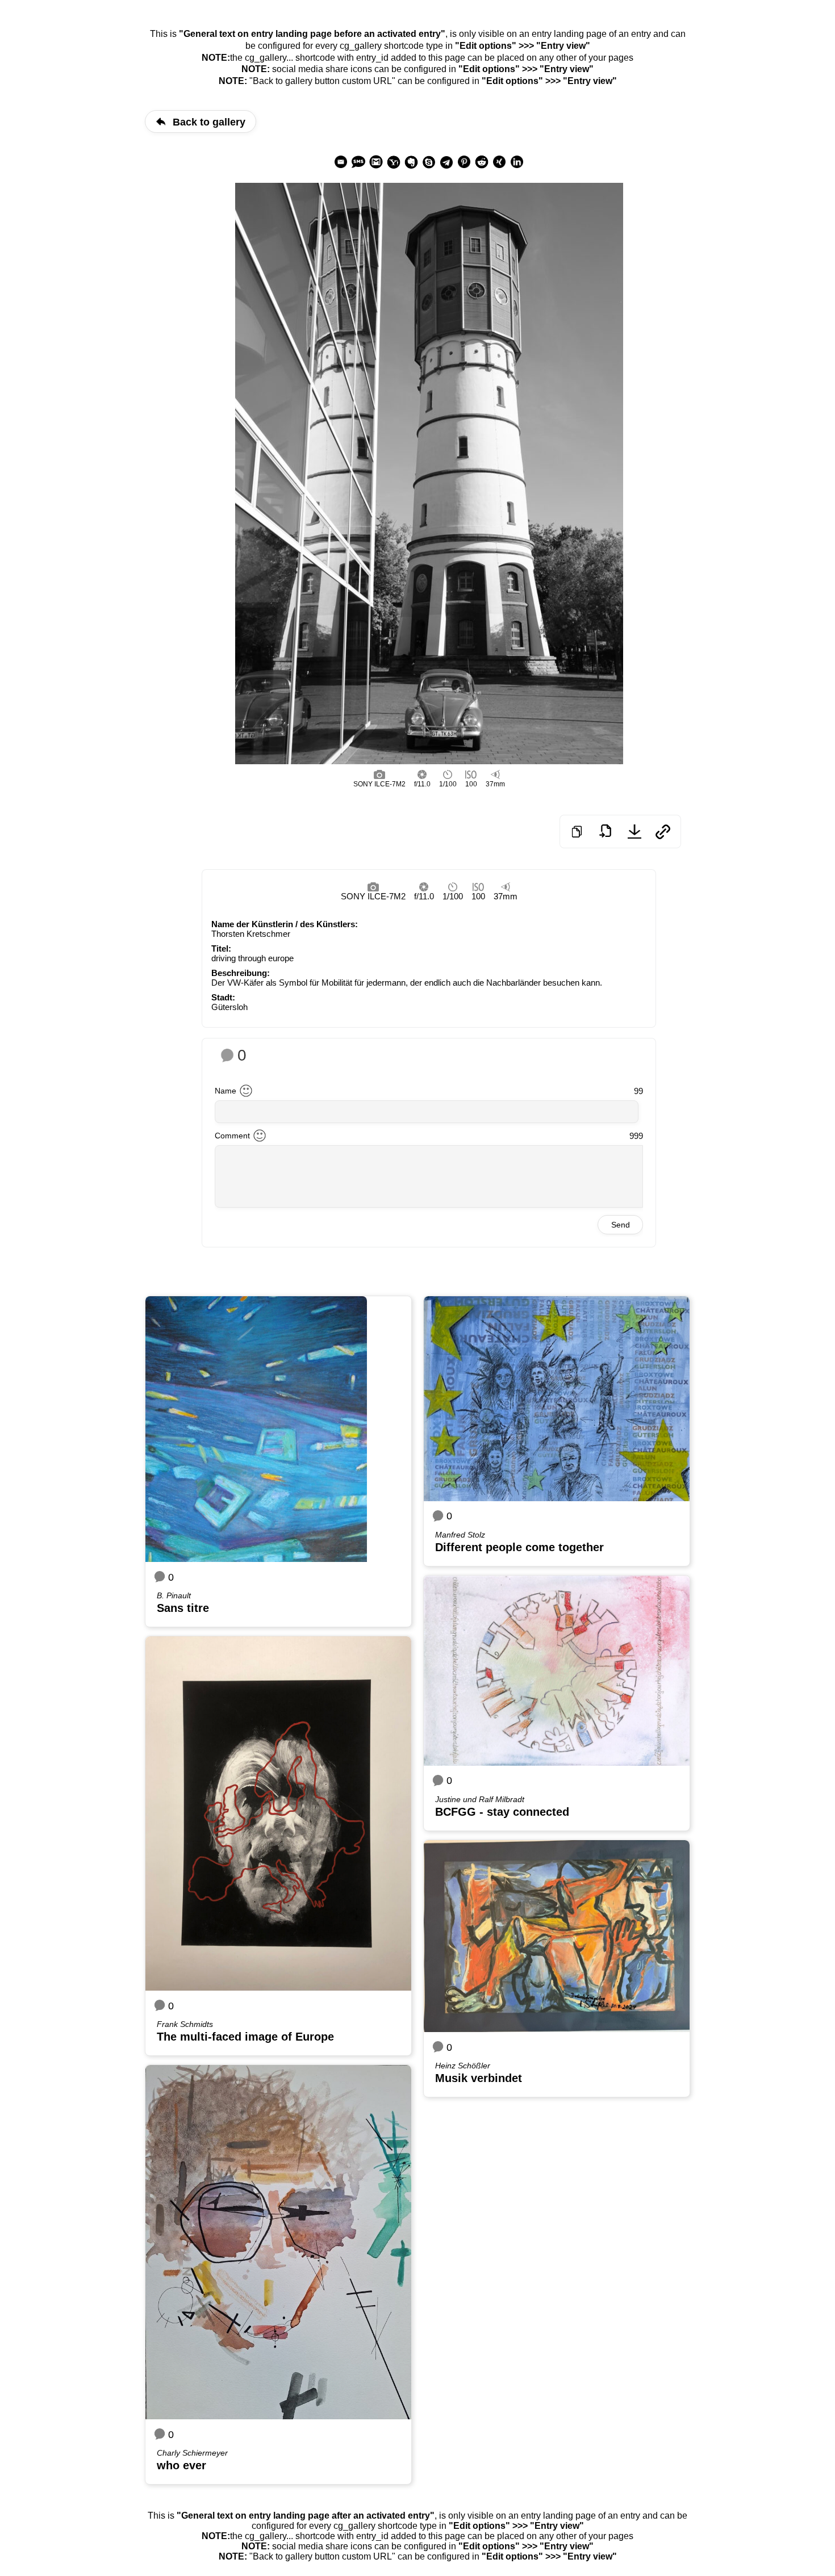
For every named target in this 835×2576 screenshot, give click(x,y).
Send (621, 1225)
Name (226, 1091)
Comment (232, 1136)
